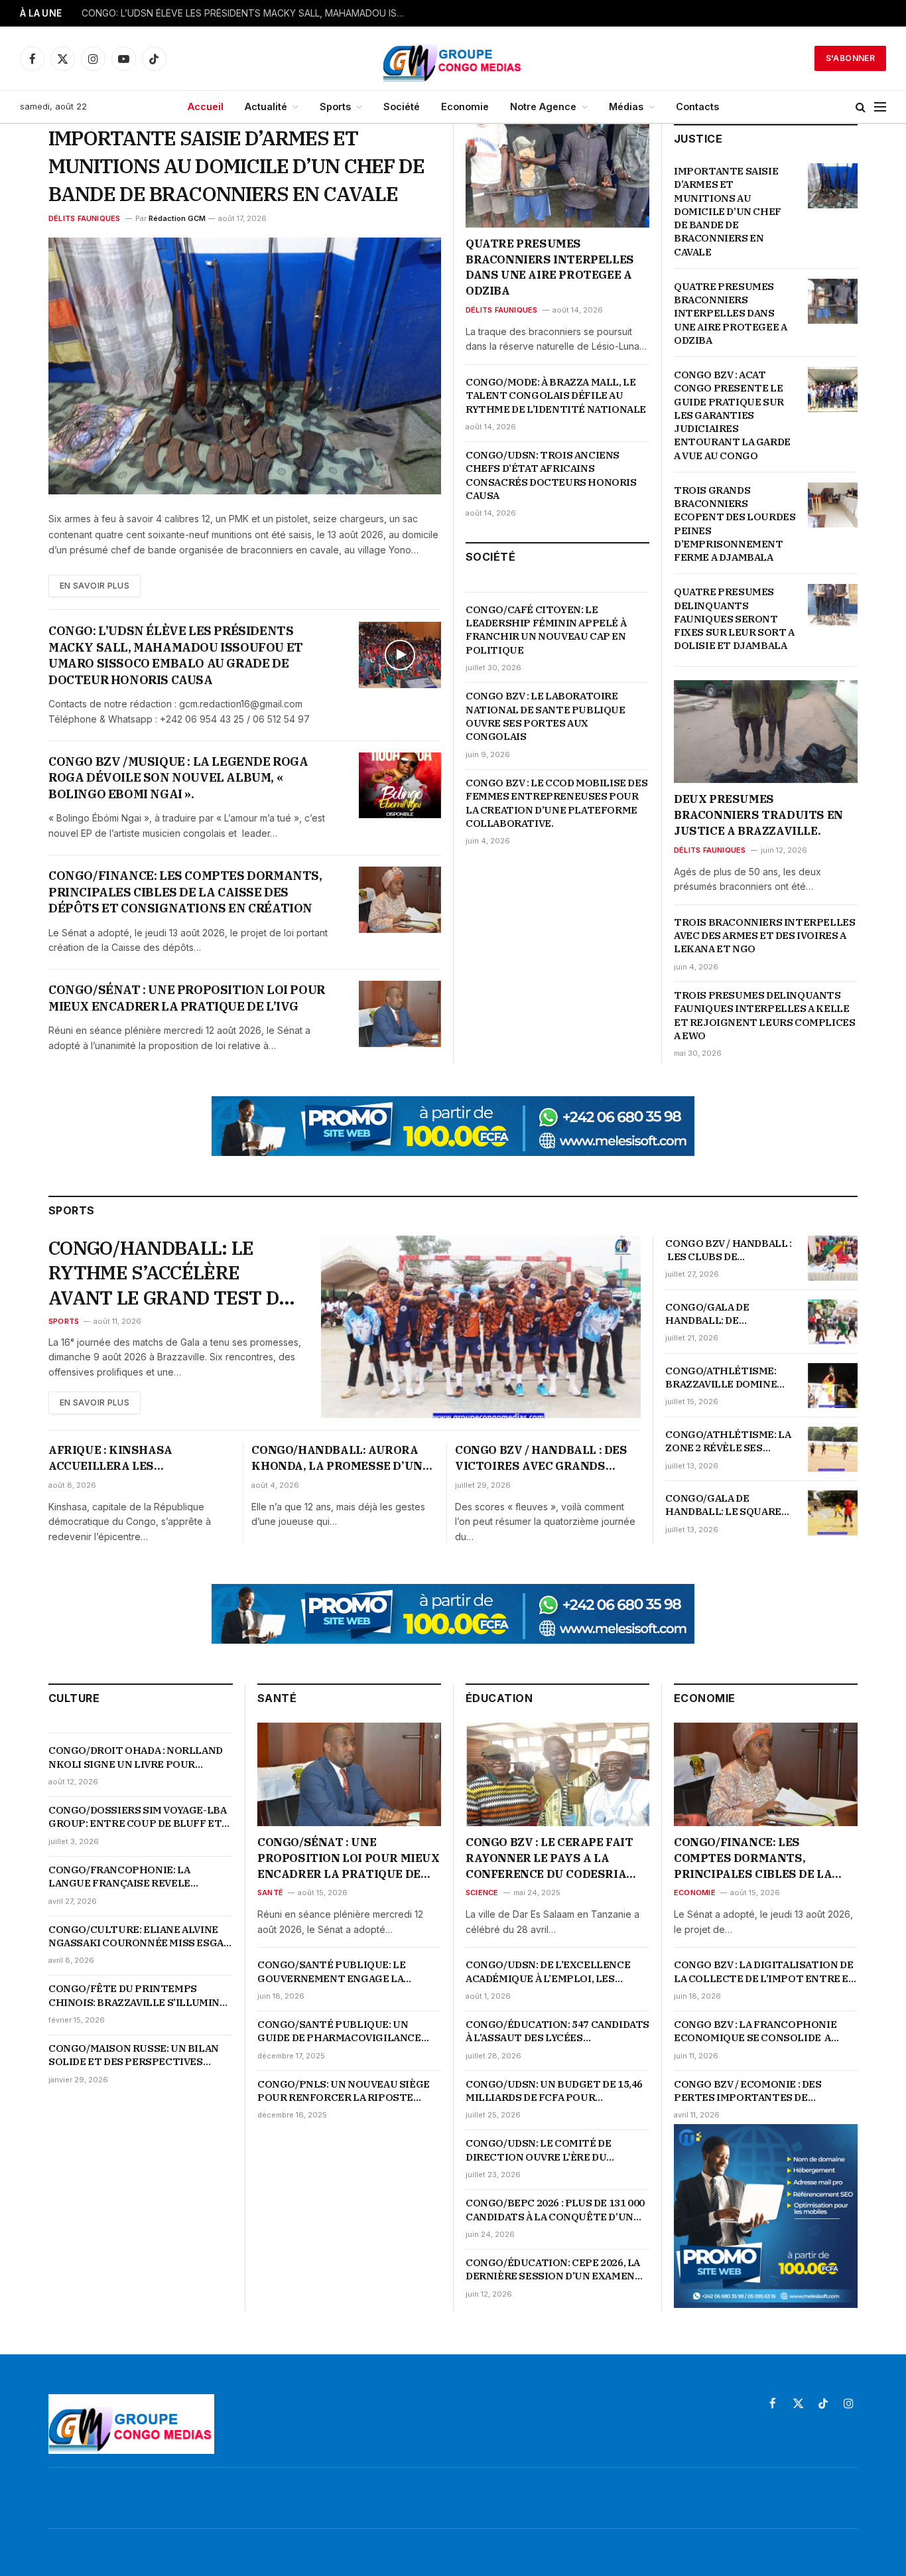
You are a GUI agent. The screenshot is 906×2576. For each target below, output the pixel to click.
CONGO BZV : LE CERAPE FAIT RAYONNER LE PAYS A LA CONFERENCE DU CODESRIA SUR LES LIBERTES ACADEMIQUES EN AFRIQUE (550, 1858)
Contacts (697, 107)
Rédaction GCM (177, 218)
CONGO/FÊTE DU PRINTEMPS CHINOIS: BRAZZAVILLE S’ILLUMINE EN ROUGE (137, 1996)
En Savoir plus (95, 586)
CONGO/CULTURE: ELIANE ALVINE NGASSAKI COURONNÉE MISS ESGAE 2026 (139, 1937)
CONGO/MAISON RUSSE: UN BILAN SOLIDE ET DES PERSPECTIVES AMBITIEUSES (134, 2055)
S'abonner (850, 58)
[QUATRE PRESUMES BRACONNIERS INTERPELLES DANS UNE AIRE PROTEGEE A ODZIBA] (557, 176)
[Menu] (880, 107)
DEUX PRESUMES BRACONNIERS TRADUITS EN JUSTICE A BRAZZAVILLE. (758, 815)
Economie (465, 107)
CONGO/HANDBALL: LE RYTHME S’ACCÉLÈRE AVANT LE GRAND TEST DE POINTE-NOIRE (169, 1273)
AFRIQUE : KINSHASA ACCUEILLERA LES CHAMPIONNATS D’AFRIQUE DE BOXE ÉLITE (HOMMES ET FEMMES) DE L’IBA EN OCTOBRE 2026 (139, 1459)
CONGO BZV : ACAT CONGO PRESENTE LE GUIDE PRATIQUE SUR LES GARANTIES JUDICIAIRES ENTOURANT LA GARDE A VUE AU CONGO (732, 415)
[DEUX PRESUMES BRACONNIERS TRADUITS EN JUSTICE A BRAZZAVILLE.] (766, 732)
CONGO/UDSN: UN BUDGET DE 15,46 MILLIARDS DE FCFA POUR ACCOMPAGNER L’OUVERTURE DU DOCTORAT (554, 2091)
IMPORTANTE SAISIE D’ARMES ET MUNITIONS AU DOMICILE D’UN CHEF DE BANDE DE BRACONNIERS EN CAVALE (236, 166)
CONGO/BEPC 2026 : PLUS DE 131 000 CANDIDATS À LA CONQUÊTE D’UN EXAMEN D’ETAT (555, 2210)
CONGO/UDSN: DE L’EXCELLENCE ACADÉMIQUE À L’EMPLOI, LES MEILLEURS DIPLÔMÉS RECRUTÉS (551, 1972)
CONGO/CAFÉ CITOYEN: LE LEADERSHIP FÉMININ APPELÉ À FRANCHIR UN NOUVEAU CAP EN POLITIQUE (546, 630)
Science (482, 1893)
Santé (270, 1893)
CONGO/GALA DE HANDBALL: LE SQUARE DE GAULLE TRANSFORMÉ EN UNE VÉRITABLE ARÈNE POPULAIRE (730, 1505)
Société (402, 107)
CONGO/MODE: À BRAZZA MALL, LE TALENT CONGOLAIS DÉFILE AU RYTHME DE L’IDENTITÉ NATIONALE (556, 395)
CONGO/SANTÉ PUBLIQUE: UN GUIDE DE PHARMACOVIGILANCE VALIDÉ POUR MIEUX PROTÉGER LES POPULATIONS (348, 2032)
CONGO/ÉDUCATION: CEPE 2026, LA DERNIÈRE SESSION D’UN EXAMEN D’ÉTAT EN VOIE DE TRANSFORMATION (553, 2270)
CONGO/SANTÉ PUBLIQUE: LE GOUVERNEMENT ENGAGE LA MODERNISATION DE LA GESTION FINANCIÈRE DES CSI (340, 1972)
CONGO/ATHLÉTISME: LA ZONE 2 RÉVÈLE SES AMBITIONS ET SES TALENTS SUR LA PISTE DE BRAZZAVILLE (728, 1442)
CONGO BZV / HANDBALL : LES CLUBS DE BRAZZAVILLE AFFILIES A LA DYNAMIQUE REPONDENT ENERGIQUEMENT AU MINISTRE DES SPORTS (728, 1251)
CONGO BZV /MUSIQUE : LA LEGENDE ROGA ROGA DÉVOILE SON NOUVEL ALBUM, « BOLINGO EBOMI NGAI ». (178, 778)
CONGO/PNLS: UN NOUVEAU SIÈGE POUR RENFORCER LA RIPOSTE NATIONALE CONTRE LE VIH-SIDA (344, 2091)
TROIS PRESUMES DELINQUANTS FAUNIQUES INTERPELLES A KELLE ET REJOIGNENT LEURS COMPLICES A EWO (764, 1015)
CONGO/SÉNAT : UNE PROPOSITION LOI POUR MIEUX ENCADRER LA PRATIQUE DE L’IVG (187, 998)
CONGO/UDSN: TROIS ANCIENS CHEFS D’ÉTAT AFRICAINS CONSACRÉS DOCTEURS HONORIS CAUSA (551, 475)
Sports (335, 107)
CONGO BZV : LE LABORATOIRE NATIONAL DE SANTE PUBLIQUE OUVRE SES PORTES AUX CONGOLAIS (546, 716)
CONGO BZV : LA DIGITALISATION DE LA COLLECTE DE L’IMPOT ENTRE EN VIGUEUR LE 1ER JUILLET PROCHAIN (765, 1972)
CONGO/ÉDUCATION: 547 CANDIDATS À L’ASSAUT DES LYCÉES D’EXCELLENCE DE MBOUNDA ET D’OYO (557, 2032)
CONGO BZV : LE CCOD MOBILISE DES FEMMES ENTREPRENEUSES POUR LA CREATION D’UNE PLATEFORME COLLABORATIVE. (556, 803)
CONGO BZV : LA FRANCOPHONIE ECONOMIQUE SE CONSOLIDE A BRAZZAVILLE (755, 2032)
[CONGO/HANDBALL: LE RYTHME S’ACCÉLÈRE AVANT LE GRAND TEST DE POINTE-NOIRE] (481, 1327)
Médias (626, 107)
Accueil (206, 107)
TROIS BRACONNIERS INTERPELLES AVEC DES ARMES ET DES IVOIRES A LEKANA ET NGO (764, 936)
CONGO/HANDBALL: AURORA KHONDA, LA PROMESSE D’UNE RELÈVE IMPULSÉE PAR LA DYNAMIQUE (340, 1459)
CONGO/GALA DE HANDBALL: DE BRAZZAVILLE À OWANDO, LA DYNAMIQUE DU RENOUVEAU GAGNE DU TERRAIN (728, 1314)
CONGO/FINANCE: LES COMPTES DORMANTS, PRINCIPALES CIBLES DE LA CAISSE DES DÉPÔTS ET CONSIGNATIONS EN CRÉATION (185, 892)
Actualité (266, 107)
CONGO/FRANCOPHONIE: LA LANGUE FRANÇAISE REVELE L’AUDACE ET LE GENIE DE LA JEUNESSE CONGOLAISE (119, 1877)
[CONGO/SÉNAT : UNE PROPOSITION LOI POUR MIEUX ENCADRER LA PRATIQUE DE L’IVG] (400, 1014)
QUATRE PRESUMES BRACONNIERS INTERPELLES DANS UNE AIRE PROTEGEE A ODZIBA (550, 267)
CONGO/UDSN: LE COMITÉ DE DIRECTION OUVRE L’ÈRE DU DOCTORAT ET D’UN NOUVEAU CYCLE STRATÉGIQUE (541, 2150)
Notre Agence (543, 107)
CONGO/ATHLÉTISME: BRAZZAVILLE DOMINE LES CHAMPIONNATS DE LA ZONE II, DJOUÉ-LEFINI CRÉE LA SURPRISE (729, 1378)
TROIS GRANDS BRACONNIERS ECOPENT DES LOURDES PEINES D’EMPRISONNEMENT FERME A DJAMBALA (735, 524)
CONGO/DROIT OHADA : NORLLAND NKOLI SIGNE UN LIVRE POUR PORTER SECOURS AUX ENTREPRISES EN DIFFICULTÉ (136, 1757)
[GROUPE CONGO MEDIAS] (453, 58)
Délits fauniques (85, 218)
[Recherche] (861, 107)
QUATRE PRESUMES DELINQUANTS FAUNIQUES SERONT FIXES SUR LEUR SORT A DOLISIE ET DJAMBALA (734, 618)
